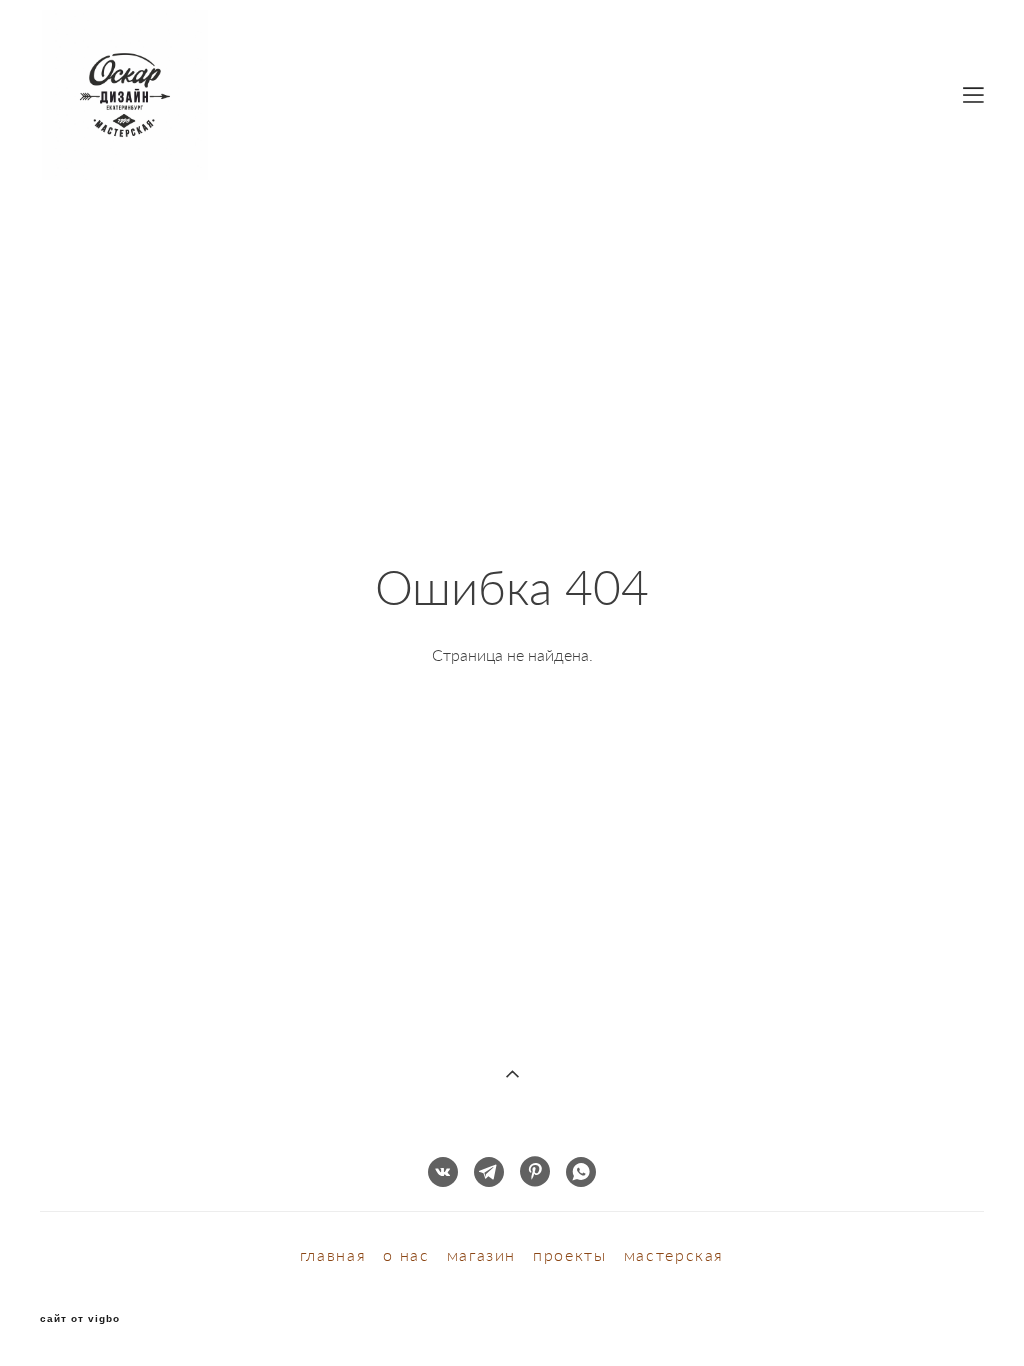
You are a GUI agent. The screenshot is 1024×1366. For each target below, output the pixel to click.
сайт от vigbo (80, 1319)
